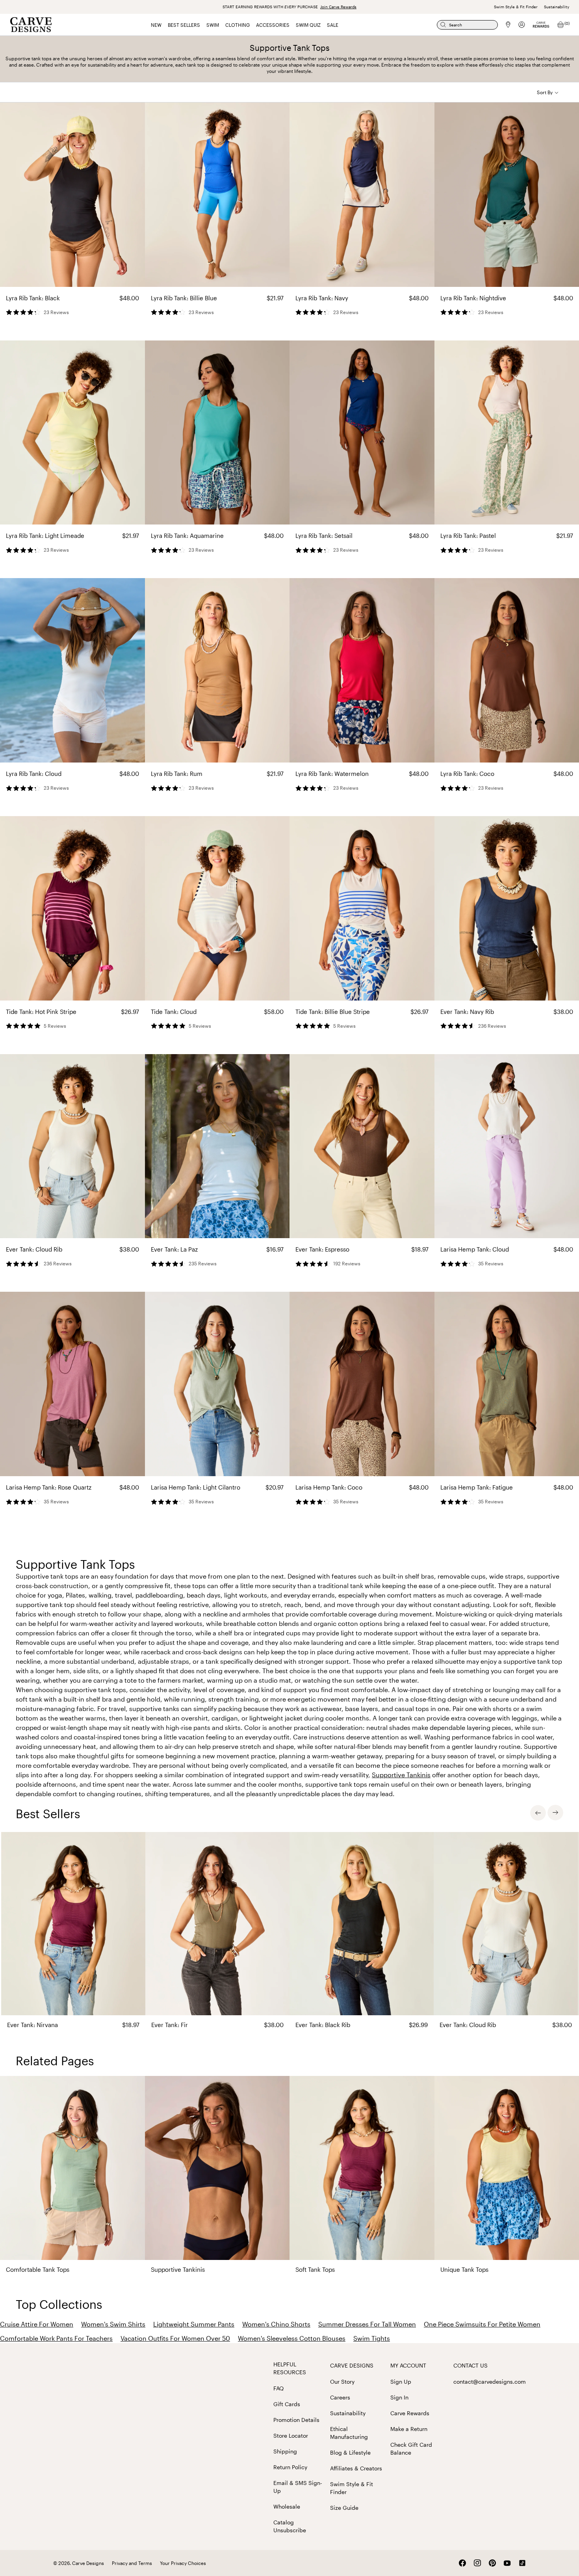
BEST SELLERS (184, 25)
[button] (548, 92)
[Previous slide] (538, 1813)
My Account (408, 2365)
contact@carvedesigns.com (490, 2382)
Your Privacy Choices (183, 2563)
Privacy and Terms (132, 2563)
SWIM (213, 25)
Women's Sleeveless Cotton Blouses (292, 2338)
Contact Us (470, 2365)
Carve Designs (352, 2365)
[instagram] (477, 2563)
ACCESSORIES (273, 25)
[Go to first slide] (555, 1813)
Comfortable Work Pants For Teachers (56, 2338)
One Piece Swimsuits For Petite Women (482, 2324)
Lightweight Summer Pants (194, 2324)
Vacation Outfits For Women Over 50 (175, 2338)
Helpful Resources (290, 2368)
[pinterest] (492, 2563)
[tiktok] (522, 2563)
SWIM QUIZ (308, 25)
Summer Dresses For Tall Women (367, 2324)
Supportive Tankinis (401, 1775)
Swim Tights (372, 2338)
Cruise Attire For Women (37, 2324)
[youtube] (507, 2563)
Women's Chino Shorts (276, 2324)
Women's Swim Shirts (113, 2324)
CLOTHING (238, 25)
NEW (156, 25)
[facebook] (462, 2563)
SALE (333, 25)
